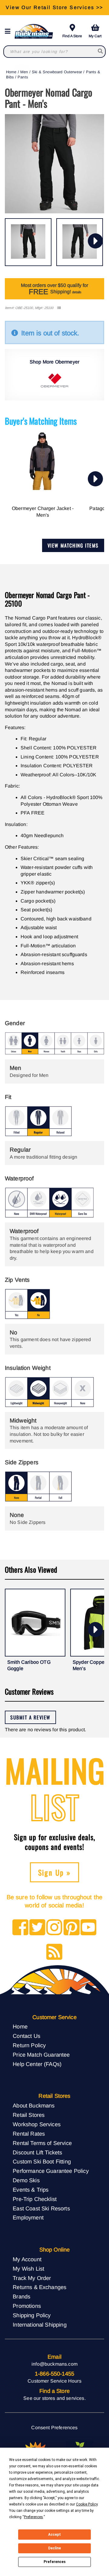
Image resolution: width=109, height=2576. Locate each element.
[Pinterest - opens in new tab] (72, 1928)
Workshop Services (37, 2124)
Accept (54, 2535)
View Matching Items (73, 545)
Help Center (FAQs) (37, 2064)
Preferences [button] (33, 2517)
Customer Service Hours (54, 2381)
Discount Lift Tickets (37, 2152)
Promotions (27, 2306)
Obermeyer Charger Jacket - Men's (43, 512)
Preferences (55, 2562)
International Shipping (40, 2325)
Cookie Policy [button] (87, 2504)
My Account (27, 2259)
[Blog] (54, 1952)
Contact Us (26, 2036)
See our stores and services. (54, 2398)
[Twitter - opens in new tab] (37, 1928)
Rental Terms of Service (42, 2143)
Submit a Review (30, 1717)
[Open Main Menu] (9, 31)
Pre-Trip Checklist (35, 2199)
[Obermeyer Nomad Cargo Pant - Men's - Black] (28, 242)
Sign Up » (55, 1872)
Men (24, 72)
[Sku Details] (59, 308)
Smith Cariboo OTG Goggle (29, 1665)
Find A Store (72, 36)
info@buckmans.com (54, 2364)
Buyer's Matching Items (41, 421)
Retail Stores (29, 2115)
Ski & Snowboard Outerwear (57, 72)
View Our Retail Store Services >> (54, 7)
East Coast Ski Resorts (41, 2208)
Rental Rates (29, 2134)
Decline (54, 2548)
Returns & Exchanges (40, 2287)
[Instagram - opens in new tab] (54, 1928)
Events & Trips (31, 2190)
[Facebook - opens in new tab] (20, 1928)
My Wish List (28, 2269)
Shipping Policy (32, 2315)
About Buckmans (34, 2106)
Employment (28, 2217)
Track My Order (32, 2278)
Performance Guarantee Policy (51, 2171)
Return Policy (29, 2045)
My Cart (95, 36)
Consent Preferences (54, 2428)
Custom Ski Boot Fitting (42, 2161)
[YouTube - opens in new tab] (89, 1928)
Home (11, 72)
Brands (21, 2296)
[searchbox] (101, 52)
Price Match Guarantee (41, 2055)
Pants (23, 77)
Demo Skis (26, 2180)
